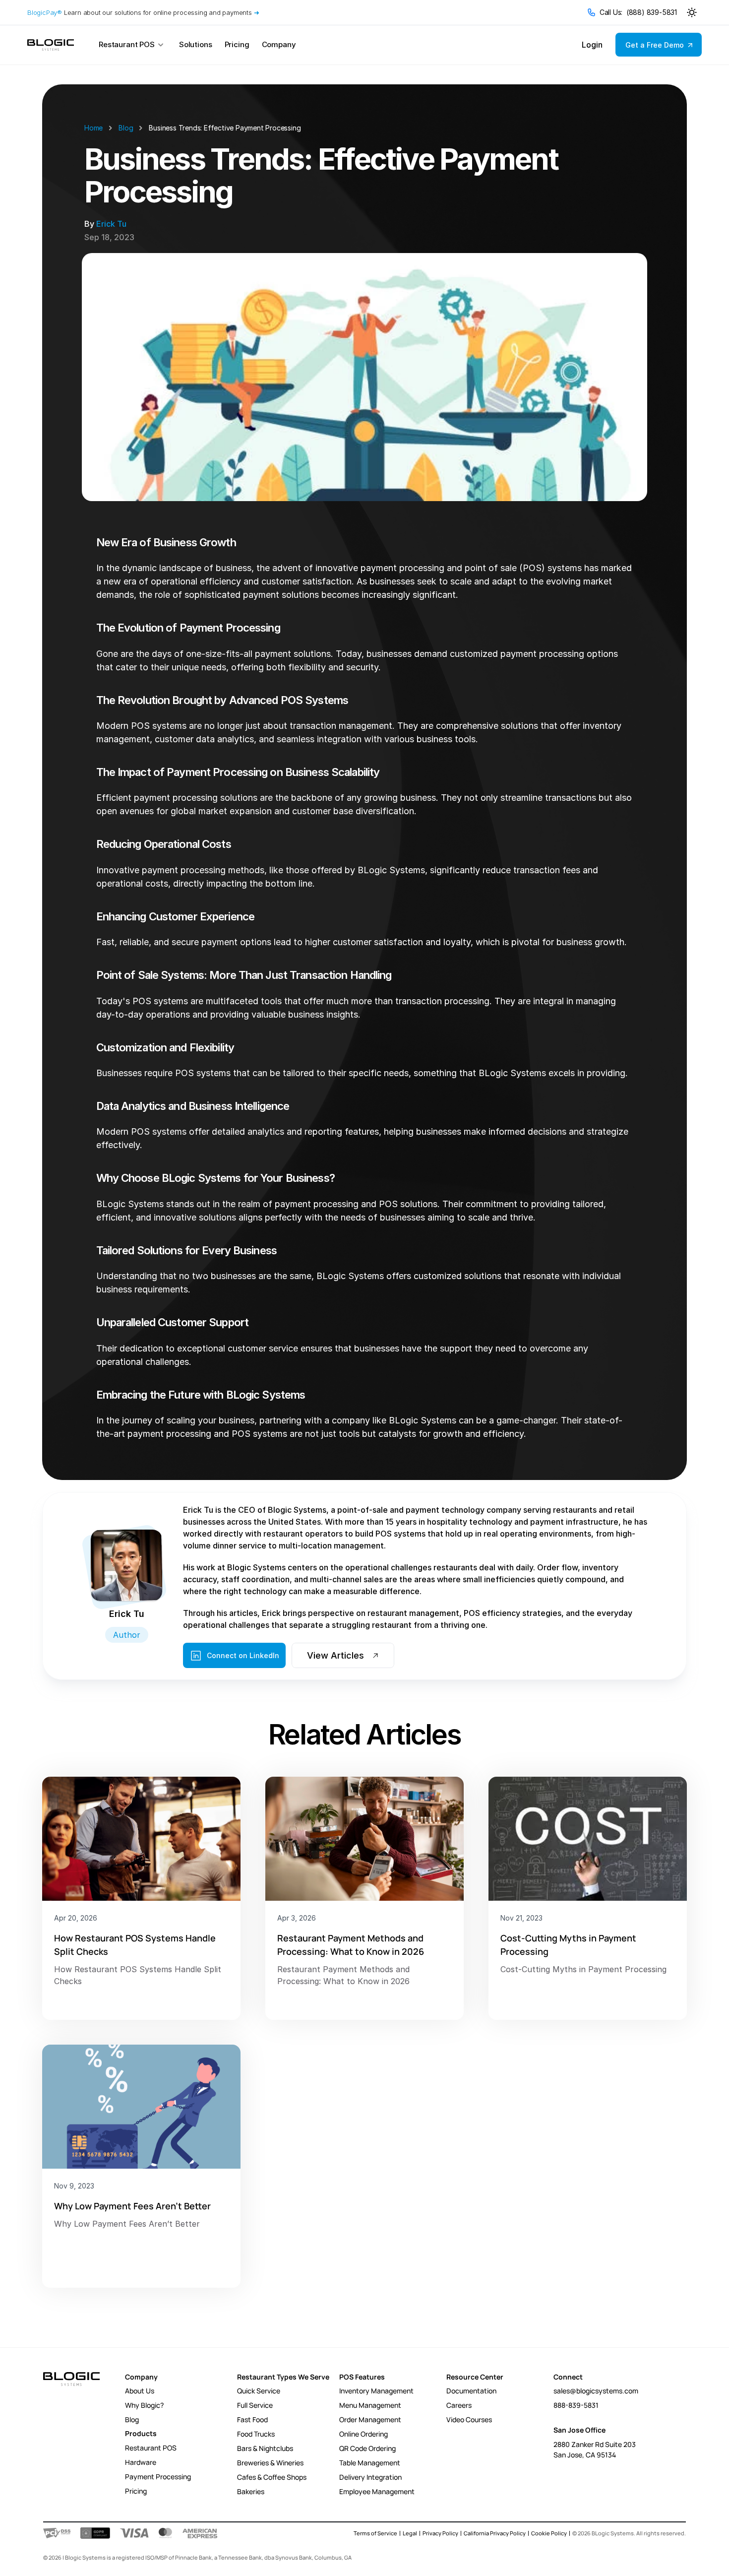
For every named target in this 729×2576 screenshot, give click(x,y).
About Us (140, 2391)
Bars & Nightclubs (265, 2448)
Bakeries (251, 2491)
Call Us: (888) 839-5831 (638, 12)
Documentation (471, 2391)
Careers (459, 2405)
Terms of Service (375, 2533)
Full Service (255, 2405)
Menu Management (370, 2405)
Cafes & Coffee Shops (272, 2477)
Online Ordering (364, 2434)
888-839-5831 (576, 2405)
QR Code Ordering (367, 2448)
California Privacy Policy (495, 2533)
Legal (410, 2533)
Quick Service (259, 2391)
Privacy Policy (440, 2533)
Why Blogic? (144, 2405)
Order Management (370, 2419)
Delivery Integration (370, 2477)
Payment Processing (158, 2477)
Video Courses (469, 2419)
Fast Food (252, 2419)
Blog (126, 128)
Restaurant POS (151, 2448)
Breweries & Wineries (270, 2463)
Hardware (141, 2462)
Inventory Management (376, 2391)
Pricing (136, 2491)
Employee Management (377, 2491)
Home (93, 128)
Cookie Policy (549, 2533)
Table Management (370, 2463)
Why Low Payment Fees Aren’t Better (132, 2206)
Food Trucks (256, 2434)
